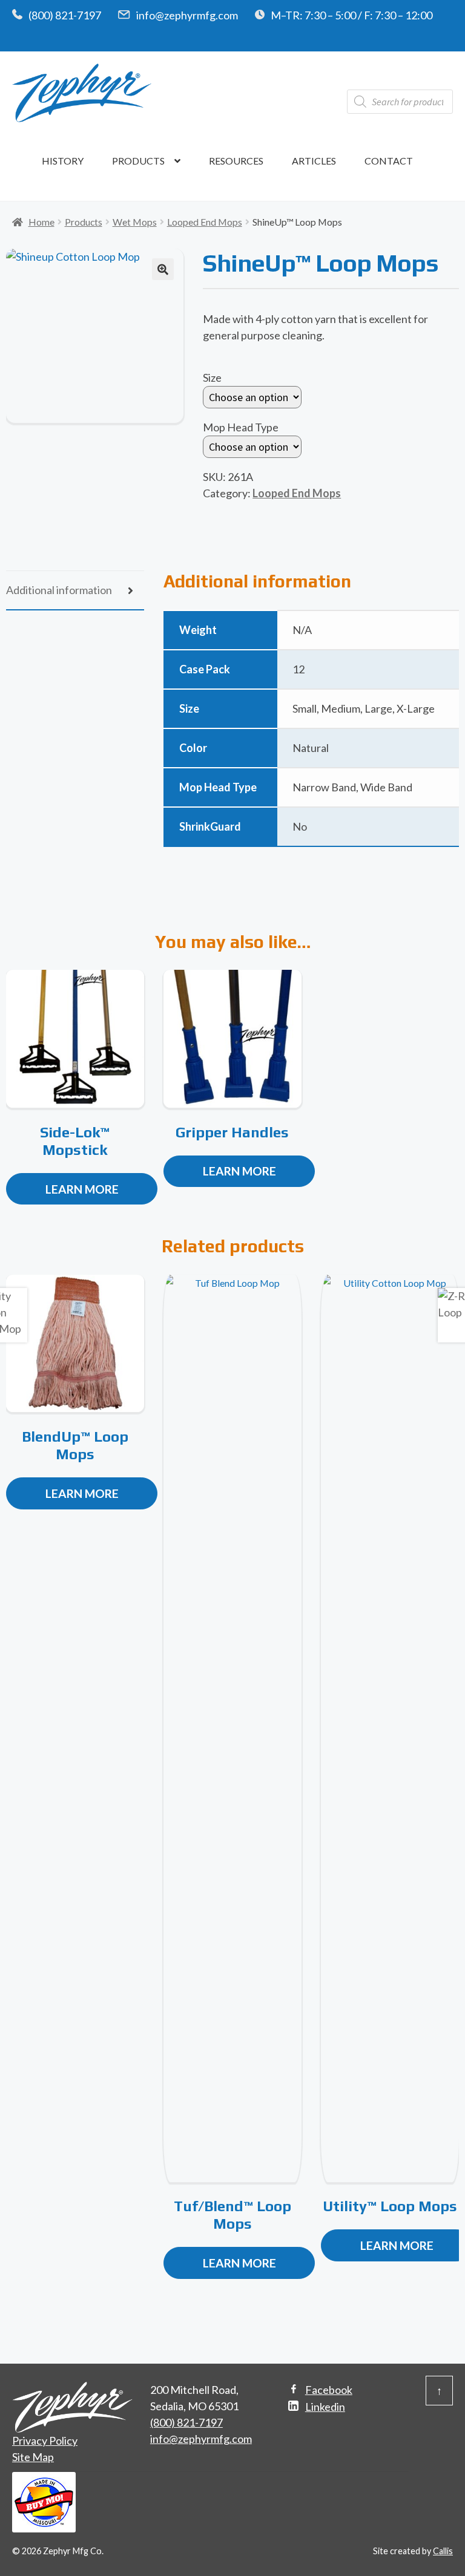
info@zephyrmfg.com (187, 15)
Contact (389, 161)
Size (212, 378)
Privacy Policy (45, 2440)
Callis (443, 2551)
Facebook (329, 2390)
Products (138, 161)
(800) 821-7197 (65, 15)
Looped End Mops (205, 222)
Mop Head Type (241, 427)
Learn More (82, 1189)
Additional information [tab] (59, 590)
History (63, 161)
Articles (314, 161)
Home (41, 222)
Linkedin (325, 2407)
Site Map (33, 2457)
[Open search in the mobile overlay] (400, 102)
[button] (163, 269)
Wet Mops (135, 222)
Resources (236, 161)
